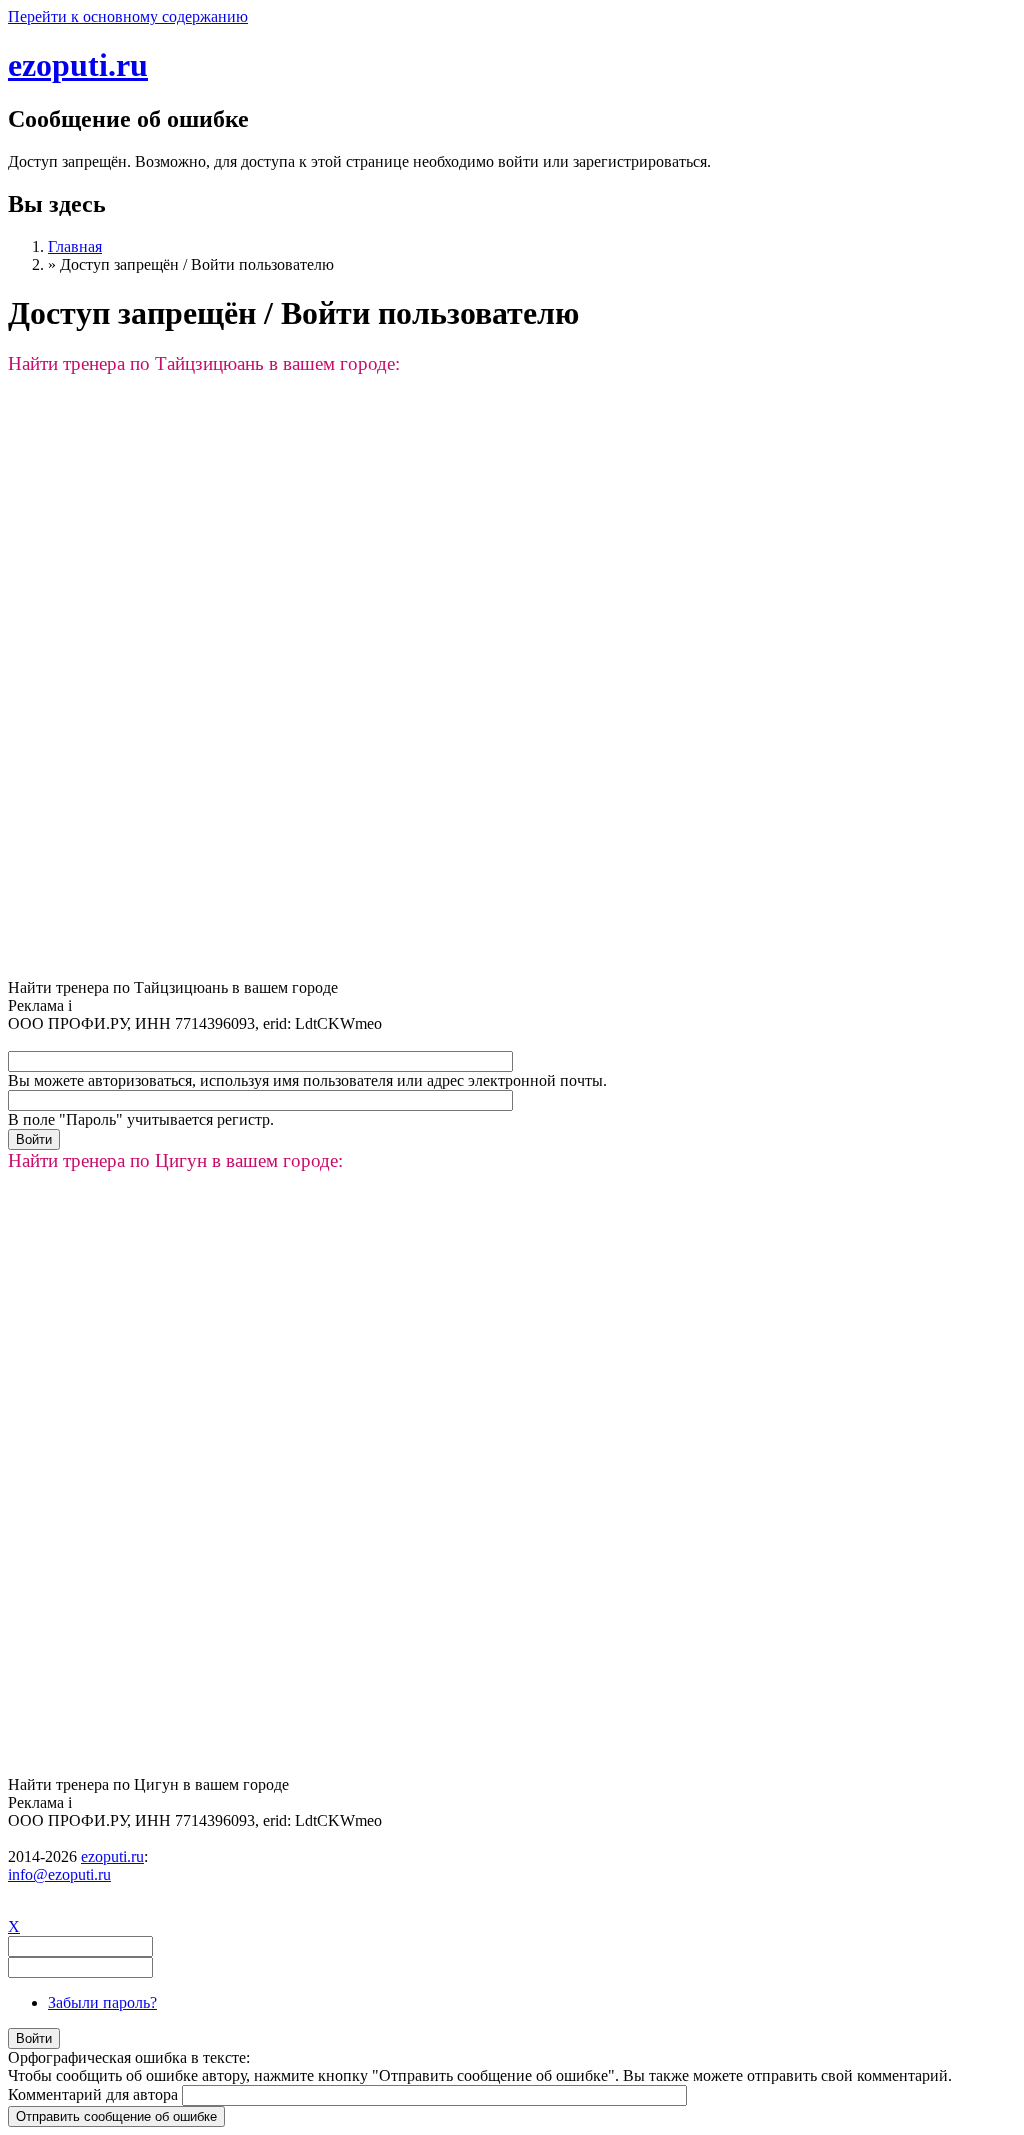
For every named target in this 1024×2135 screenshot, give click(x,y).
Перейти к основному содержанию (128, 16)
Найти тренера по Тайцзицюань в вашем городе (173, 987)
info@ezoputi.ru (59, 1874)
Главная (75, 246)
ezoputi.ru (78, 65)
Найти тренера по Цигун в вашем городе (148, 1784)
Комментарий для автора (95, 2094)
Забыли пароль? (102, 2002)
